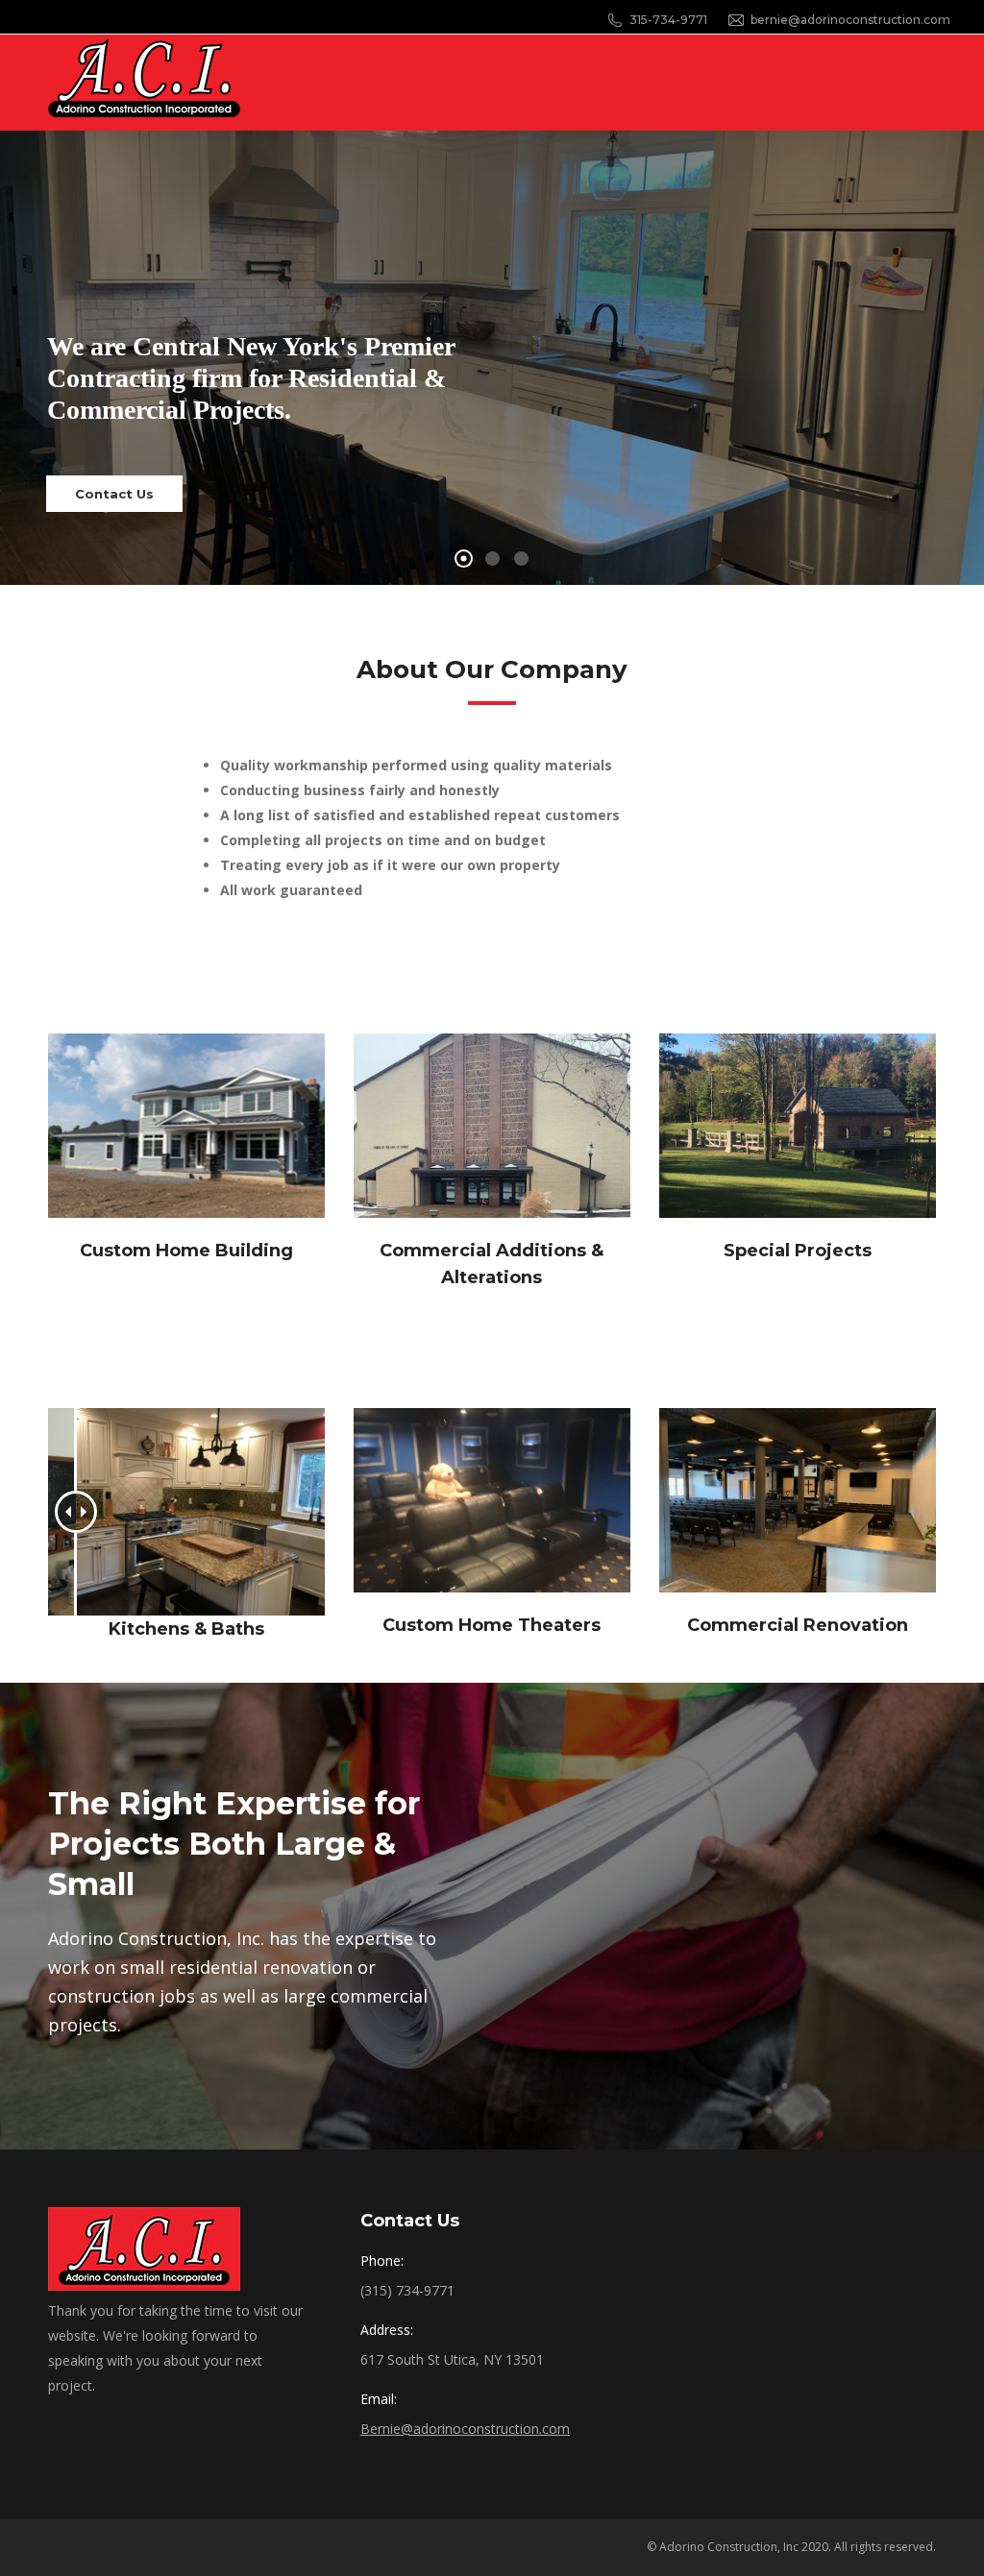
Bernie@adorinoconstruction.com (465, 2429)
